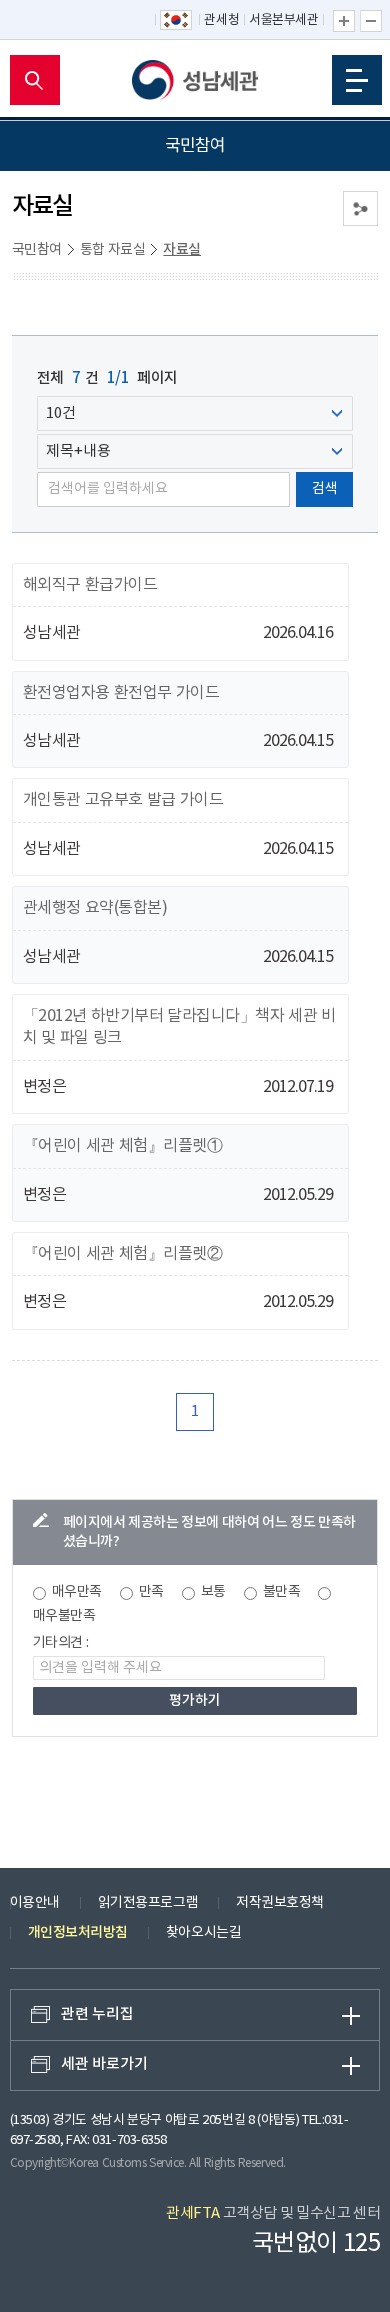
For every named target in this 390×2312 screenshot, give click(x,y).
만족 (151, 1592)
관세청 (221, 20)
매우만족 (77, 1592)
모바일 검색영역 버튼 (35, 80)
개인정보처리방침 (78, 1932)
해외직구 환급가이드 (90, 585)
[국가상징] (177, 21)
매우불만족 (64, 1616)
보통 (213, 1592)
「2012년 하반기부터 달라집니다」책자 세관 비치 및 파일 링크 (179, 1027)
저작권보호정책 (280, 1903)
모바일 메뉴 (357, 80)
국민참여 (37, 250)
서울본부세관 (283, 20)
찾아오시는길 (203, 1933)
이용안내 (35, 1903)
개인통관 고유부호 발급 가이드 (123, 800)
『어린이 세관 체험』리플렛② (123, 1254)
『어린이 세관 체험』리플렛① (123, 1146)
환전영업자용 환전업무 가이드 (121, 693)
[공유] (360, 208)
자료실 (182, 249)
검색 (325, 489)
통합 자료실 (113, 250)
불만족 (282, 1592)
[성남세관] (195, 80)
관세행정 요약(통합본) (95, 908)
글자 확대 (344, 21)
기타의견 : (61, 1643)
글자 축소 (371, 21)
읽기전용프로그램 (148, 1903)
